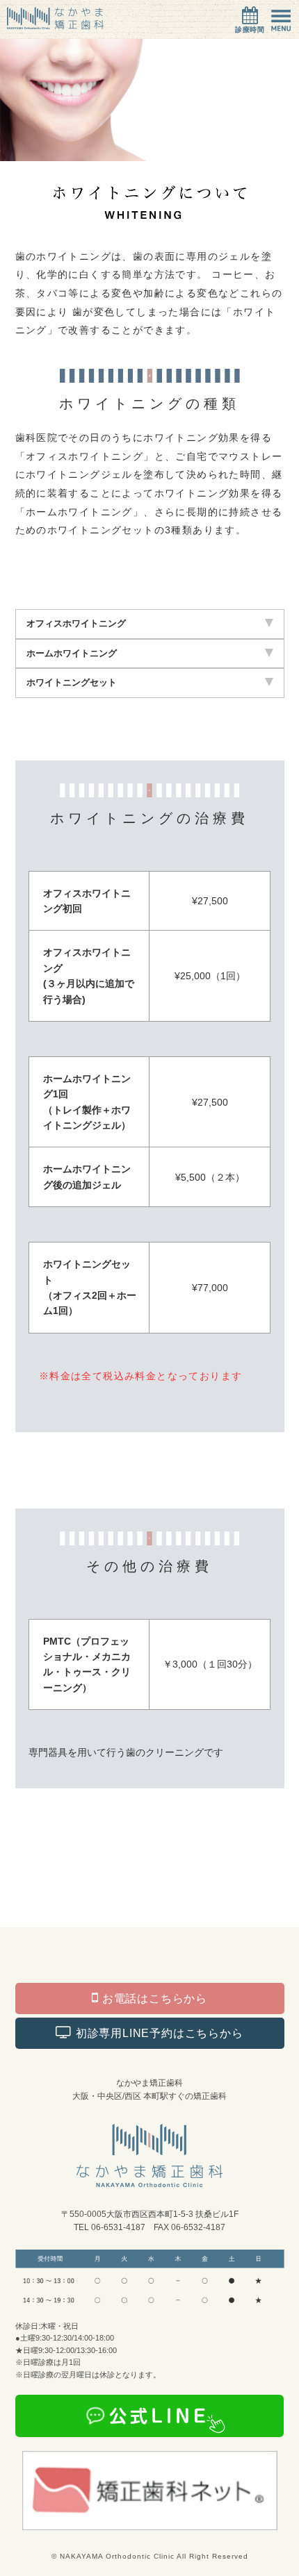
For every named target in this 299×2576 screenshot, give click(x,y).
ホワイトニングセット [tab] (72, 682)
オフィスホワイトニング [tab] (76, 623)
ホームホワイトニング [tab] (72, 653)
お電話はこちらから (153, 1999)
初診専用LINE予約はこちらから (158, 2033)
